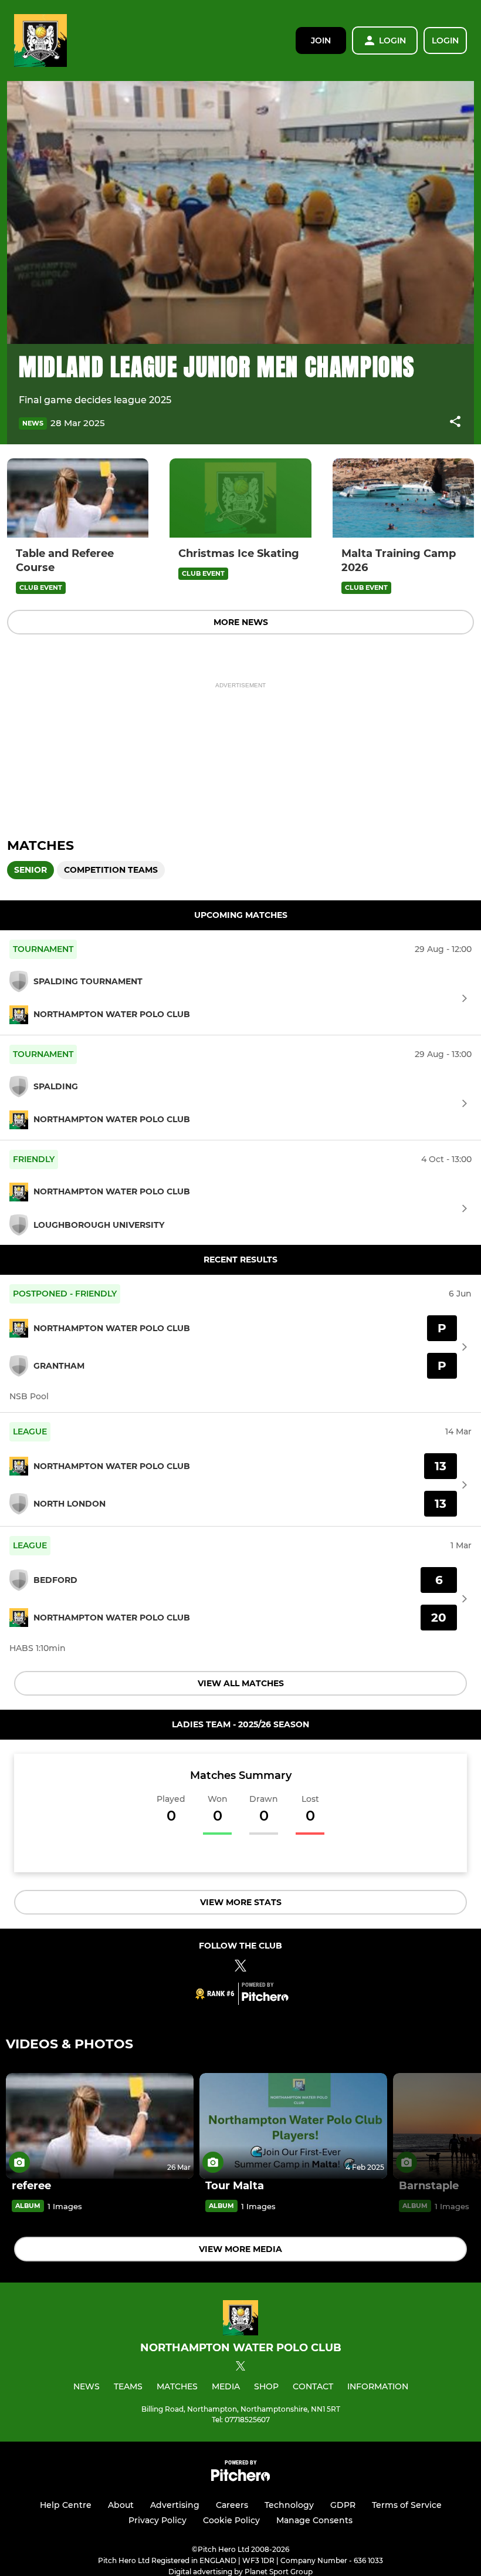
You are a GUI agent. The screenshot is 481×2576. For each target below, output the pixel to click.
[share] (455, 423)
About (121, 2505)
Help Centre (66, 2505)
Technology (289, 2505)
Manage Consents (314, 2520)
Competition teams (111, 870)
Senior (31, 870)
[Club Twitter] (240, 1968)
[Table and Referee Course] (78, 498)
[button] (455, 423)
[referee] (100, 2126)
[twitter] (240, 2368)
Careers (232, 2505)
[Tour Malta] (293, 2126)
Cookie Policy (231, 2520)
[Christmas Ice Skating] (240, 498)
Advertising (175, 2505)
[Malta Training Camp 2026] (403, 498)
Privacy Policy (157, 2520)
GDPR (343, 2505)
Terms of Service (407, 2505)
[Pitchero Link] (265, 1998)
